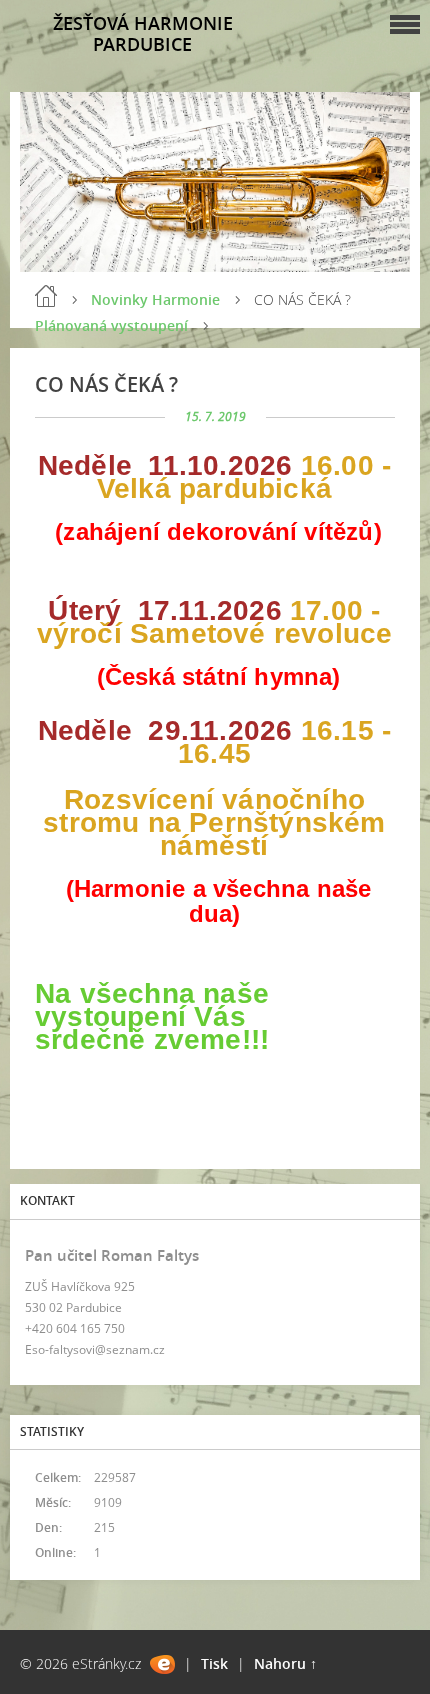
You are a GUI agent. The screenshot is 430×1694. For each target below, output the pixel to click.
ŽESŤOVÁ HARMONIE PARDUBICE (143, 33)
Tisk (214, 1663)
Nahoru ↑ (285, 1663)
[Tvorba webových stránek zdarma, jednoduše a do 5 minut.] (162, 1664)
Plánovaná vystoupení (111, 325)
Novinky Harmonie (155, 299)
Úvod (46, 296)
